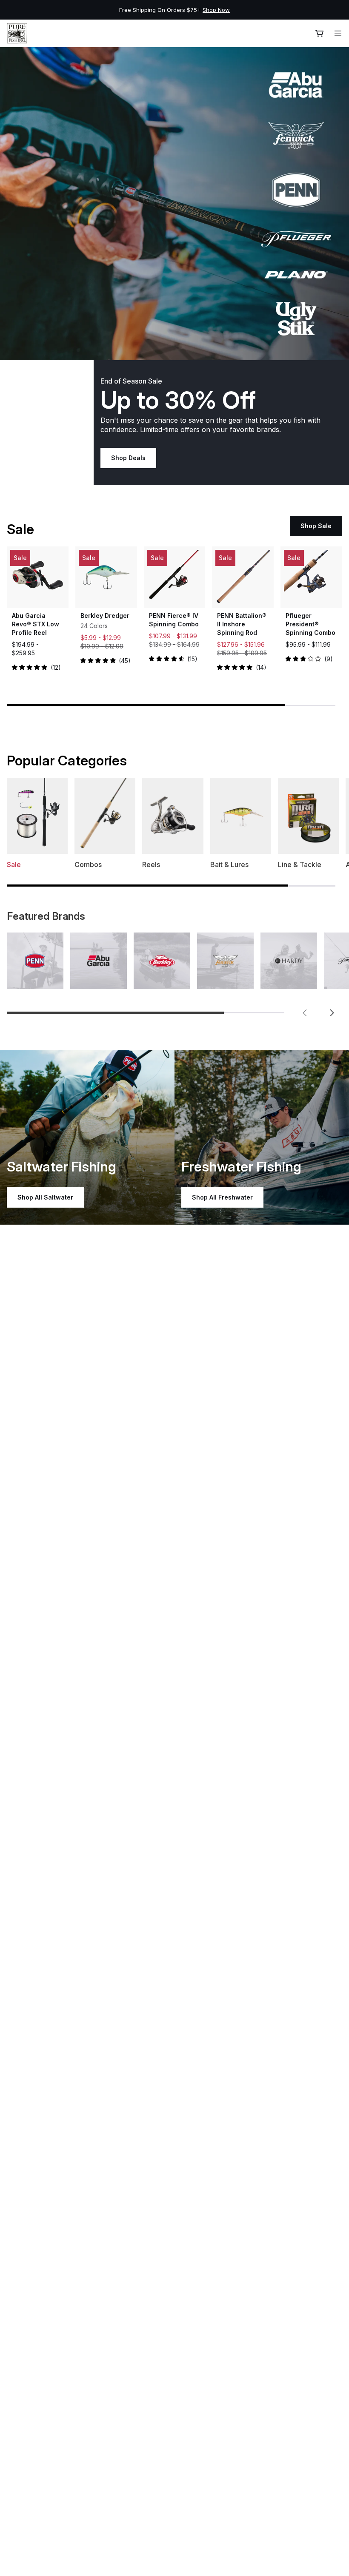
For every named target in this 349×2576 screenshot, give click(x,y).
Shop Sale (316, 526)
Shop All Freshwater (222, 1197)
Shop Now (216, 10)
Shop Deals (128, 458)
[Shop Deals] (174, 204)
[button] (305, 1013)
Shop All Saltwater (45, 1197)
